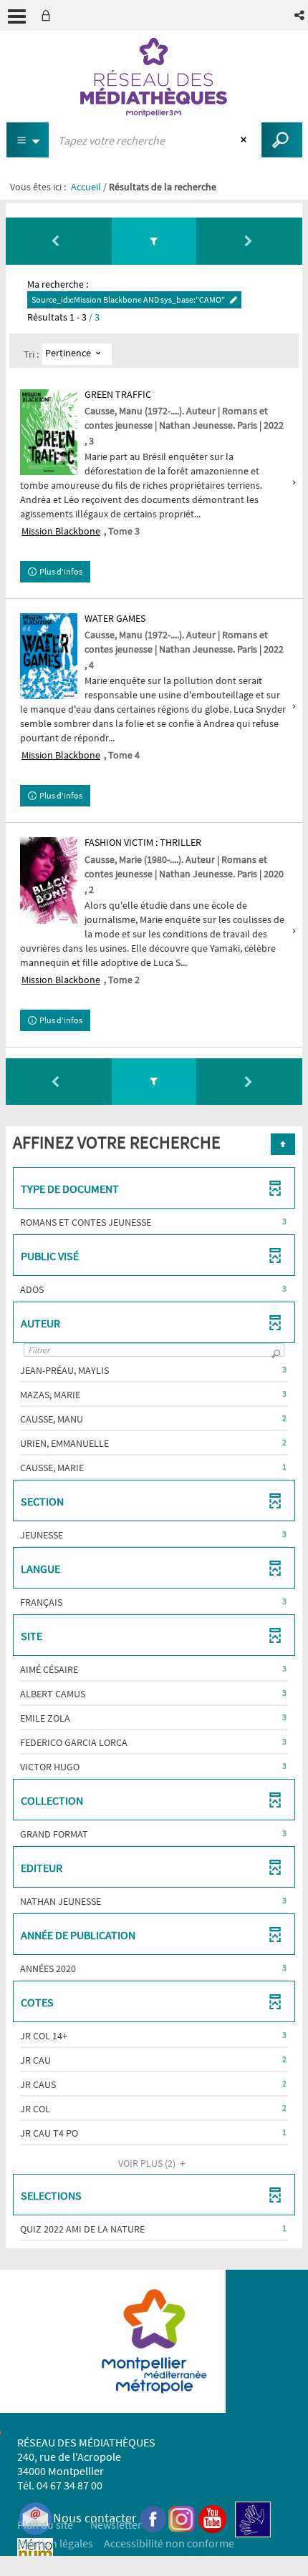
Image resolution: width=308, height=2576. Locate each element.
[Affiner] (154, 241)
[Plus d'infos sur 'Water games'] (49, 656)
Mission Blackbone (61, 531)
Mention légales (55, 2543)
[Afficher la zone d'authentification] (49, 15)
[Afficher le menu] (17, 16)
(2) (148, 2163)
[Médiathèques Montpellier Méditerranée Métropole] (154, 77)
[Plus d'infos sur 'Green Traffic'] (49, 432)
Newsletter (116, 2524)
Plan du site (45, 2524)
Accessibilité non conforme (169, 2543)
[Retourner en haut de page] (283, 1144)
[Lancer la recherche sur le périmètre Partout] (282, 140)
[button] (300, 15)
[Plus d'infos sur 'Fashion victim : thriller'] (49, 880)
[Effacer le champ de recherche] (245, 140)
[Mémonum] (35, 2555)
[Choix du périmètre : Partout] (28, 140)
